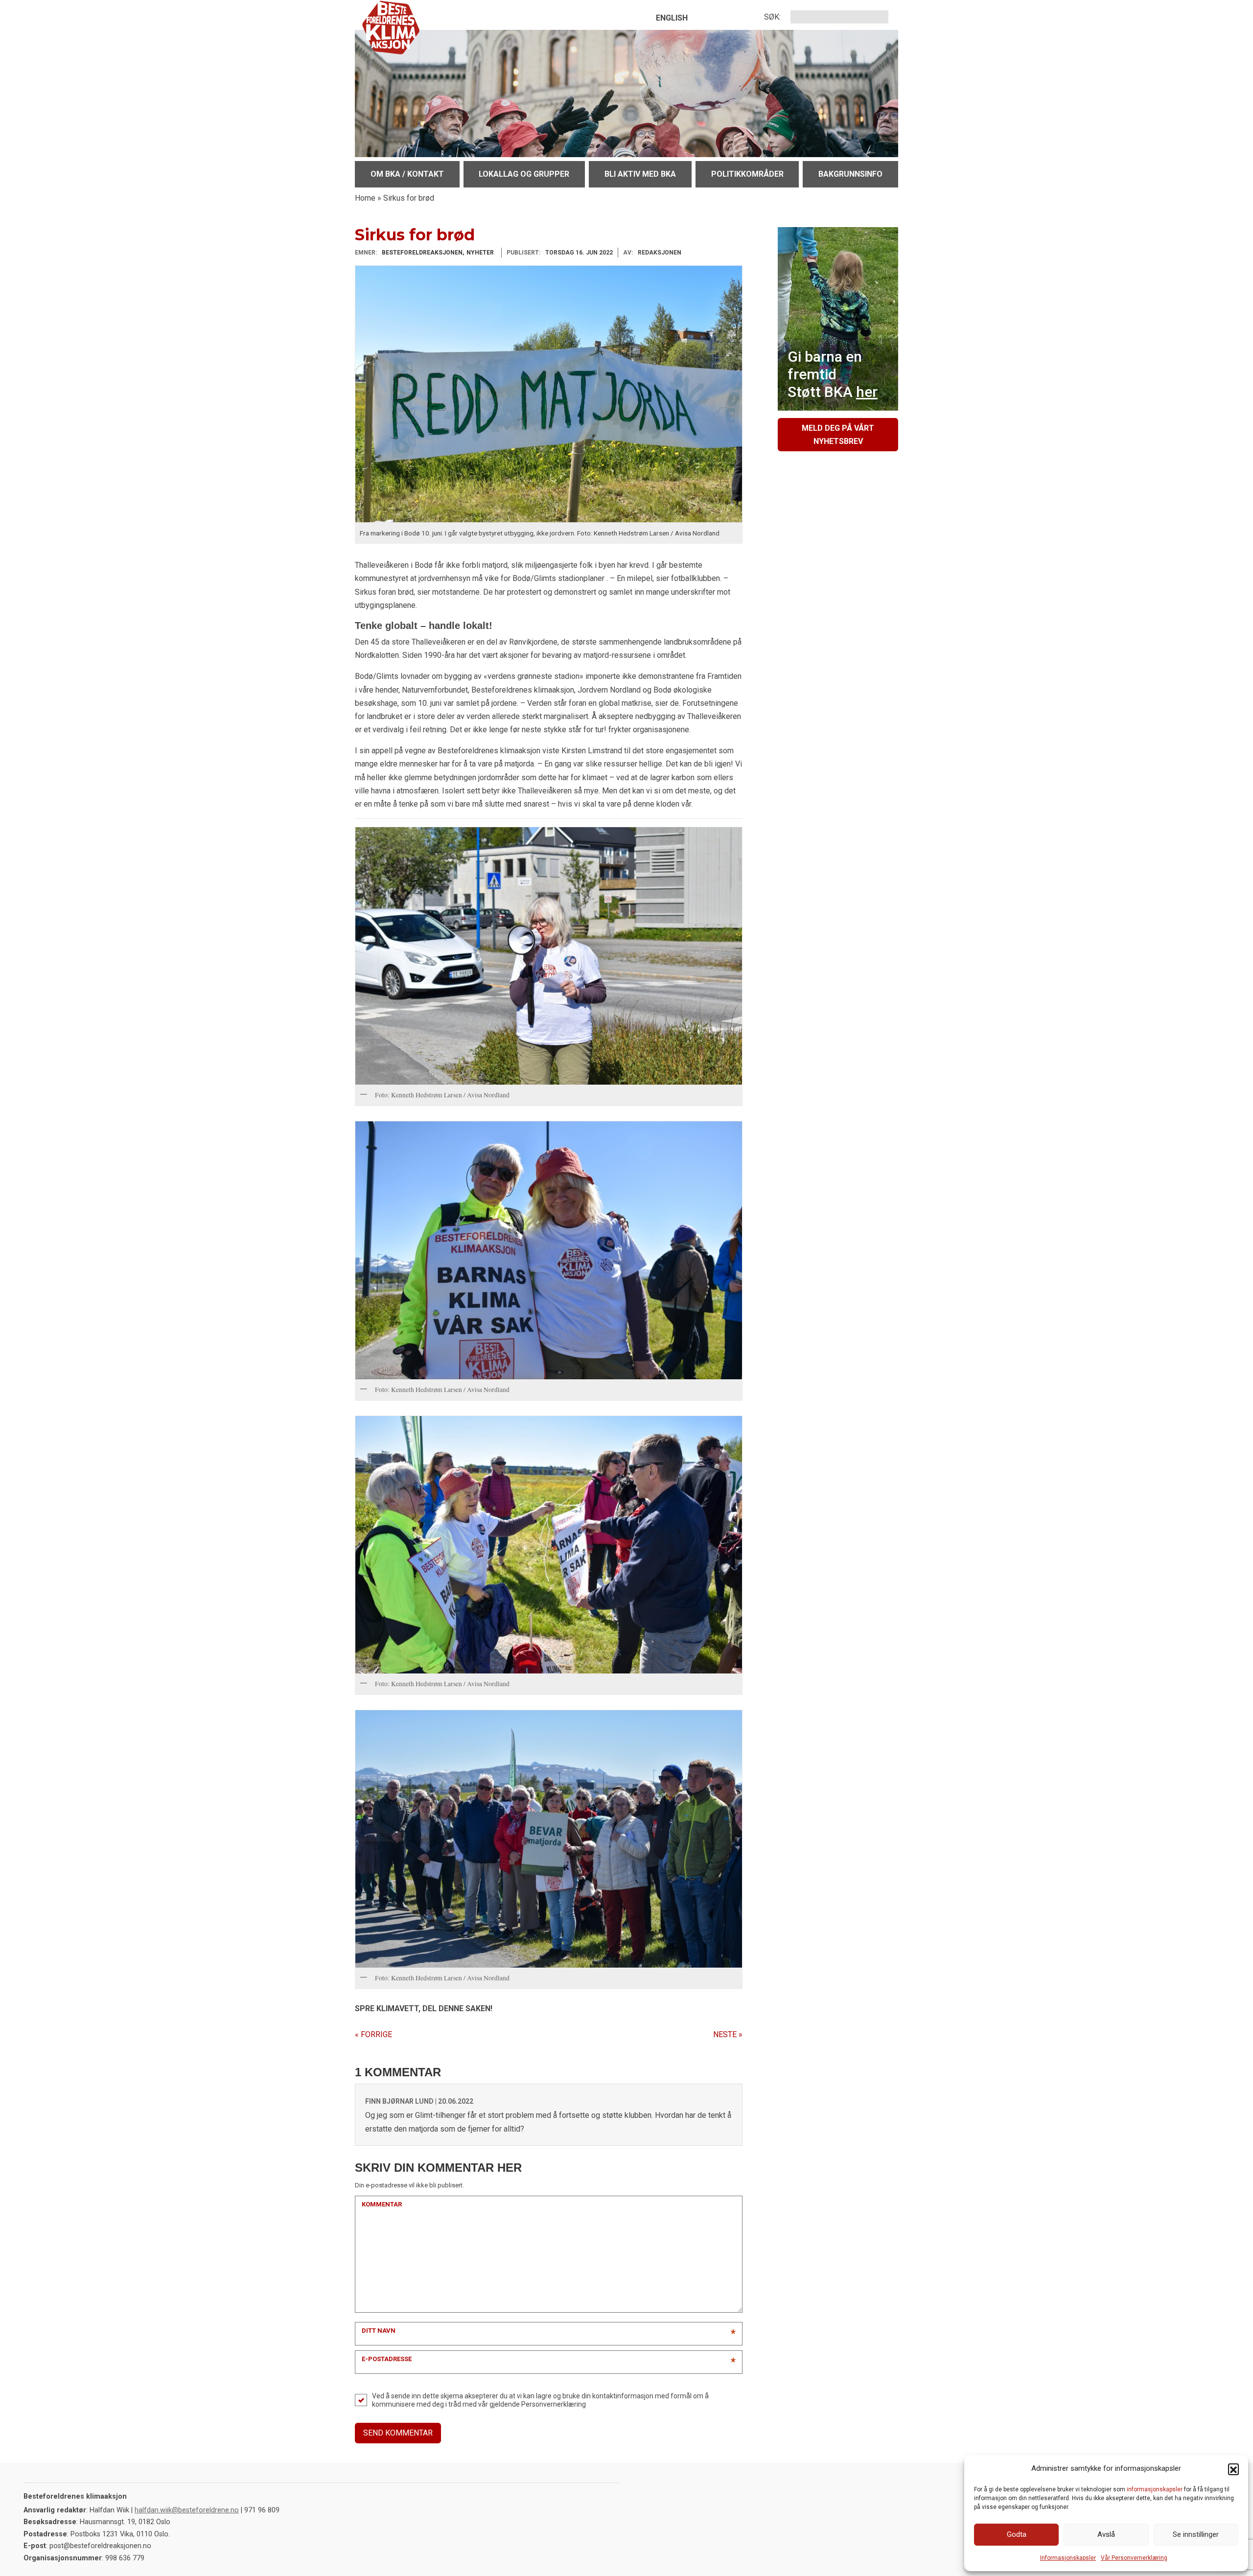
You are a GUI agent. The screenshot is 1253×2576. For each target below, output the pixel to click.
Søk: (772, 17)
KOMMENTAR (382, 2204)
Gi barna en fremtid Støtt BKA (833, 374)
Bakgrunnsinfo (850, 174)
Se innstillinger (1196, 2534)
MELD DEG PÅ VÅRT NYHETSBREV (838, 435)
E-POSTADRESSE (387, 2359)
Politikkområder (747, 174)
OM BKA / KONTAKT (407, 174)
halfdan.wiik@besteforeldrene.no (187, 2510)
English (672, 18)
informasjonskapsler (1155, 2489)
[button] (1233, 2469)
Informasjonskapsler (1068, 2558)
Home (365, 198)
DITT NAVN (379, 2331)
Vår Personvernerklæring (1134, 2558)
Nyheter (480, 253)
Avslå (1106, 2534)
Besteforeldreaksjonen (422, 253)
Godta (1017, 2534)
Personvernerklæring (554, 2404)
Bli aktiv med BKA (640, 174)
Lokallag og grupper (524, 174)
